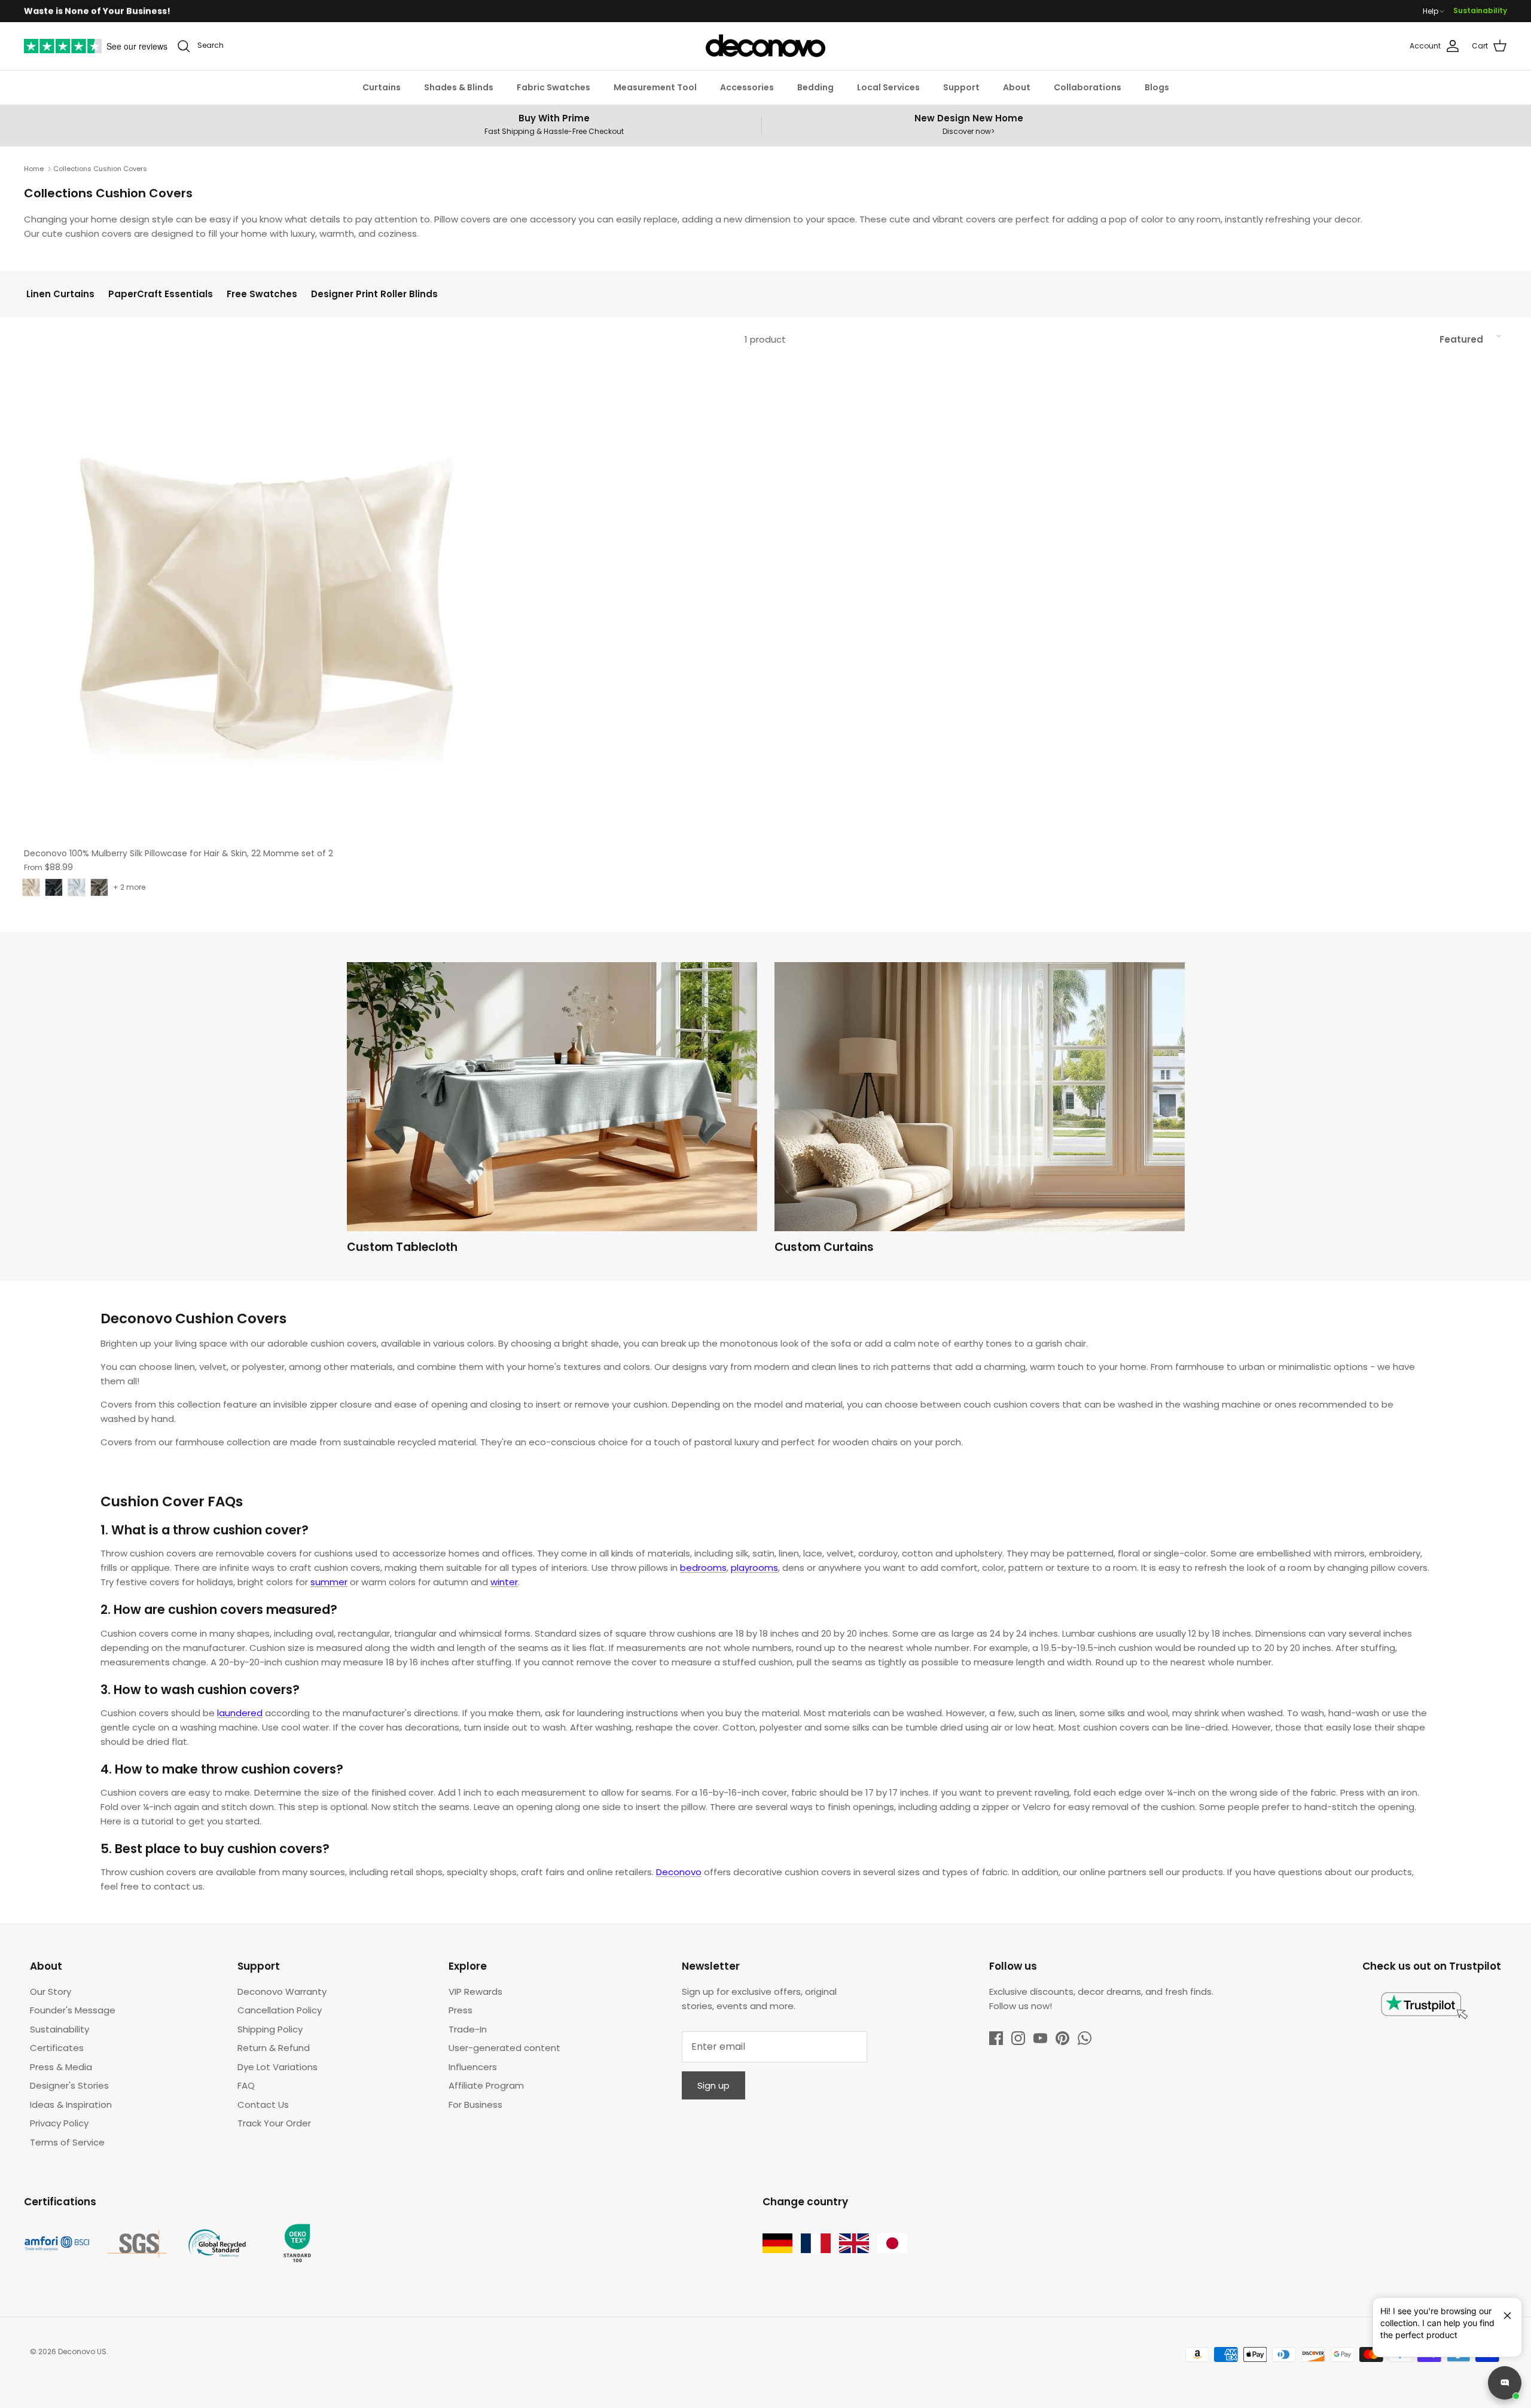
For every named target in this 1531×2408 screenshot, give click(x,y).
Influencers (473, 2067)
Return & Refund (274, 2048)
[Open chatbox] (1505, 2383)
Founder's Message (73, 2010)
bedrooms (703, 1568)
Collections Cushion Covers (100, 169)
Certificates (57, 2048)
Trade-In (468, 2029)
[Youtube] (1040, 2038)
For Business (475, 2105)
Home (34, 169)
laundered (240, 1713)
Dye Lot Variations (277, 2067)
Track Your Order (274, 2123)
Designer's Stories (69, 2085)
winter (504, 1582)
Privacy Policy (59, 2123)
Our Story (51, 1992)
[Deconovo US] (765, 46)
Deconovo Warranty (282, 1992)
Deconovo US (82, 2351)
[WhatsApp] (1085, 2038)
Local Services (888, 87)
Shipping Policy (270, 2029)
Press (460, 2010)
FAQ (246, 2085)
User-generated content (504, 2048)
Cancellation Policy (280, 2010)
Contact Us (263, 2105)
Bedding (815, 87)
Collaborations (1088, 87)
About (1017, 87)
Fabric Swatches (553, 87)
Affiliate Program (486, 2085)
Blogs (1157, 87)
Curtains (382, 87)
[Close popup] (1503, 2311)
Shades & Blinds (459, 87)
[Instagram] (1018, 2038)
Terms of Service (67, 2142)
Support (961, 87)
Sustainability (1480, 10)
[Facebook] (996, 2038)
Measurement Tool (655, 87)
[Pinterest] (1062, 2038)
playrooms (754, 1568)
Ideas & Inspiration (71, 2105)
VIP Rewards (475, 1992)
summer (329, 1582)
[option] (552, 1111)
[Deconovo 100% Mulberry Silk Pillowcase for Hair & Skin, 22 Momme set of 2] (265, 600)
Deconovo (679, 1872)
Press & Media (61, 2067)
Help (1431, 11)
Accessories (747, 87)
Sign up (713, 2085)
